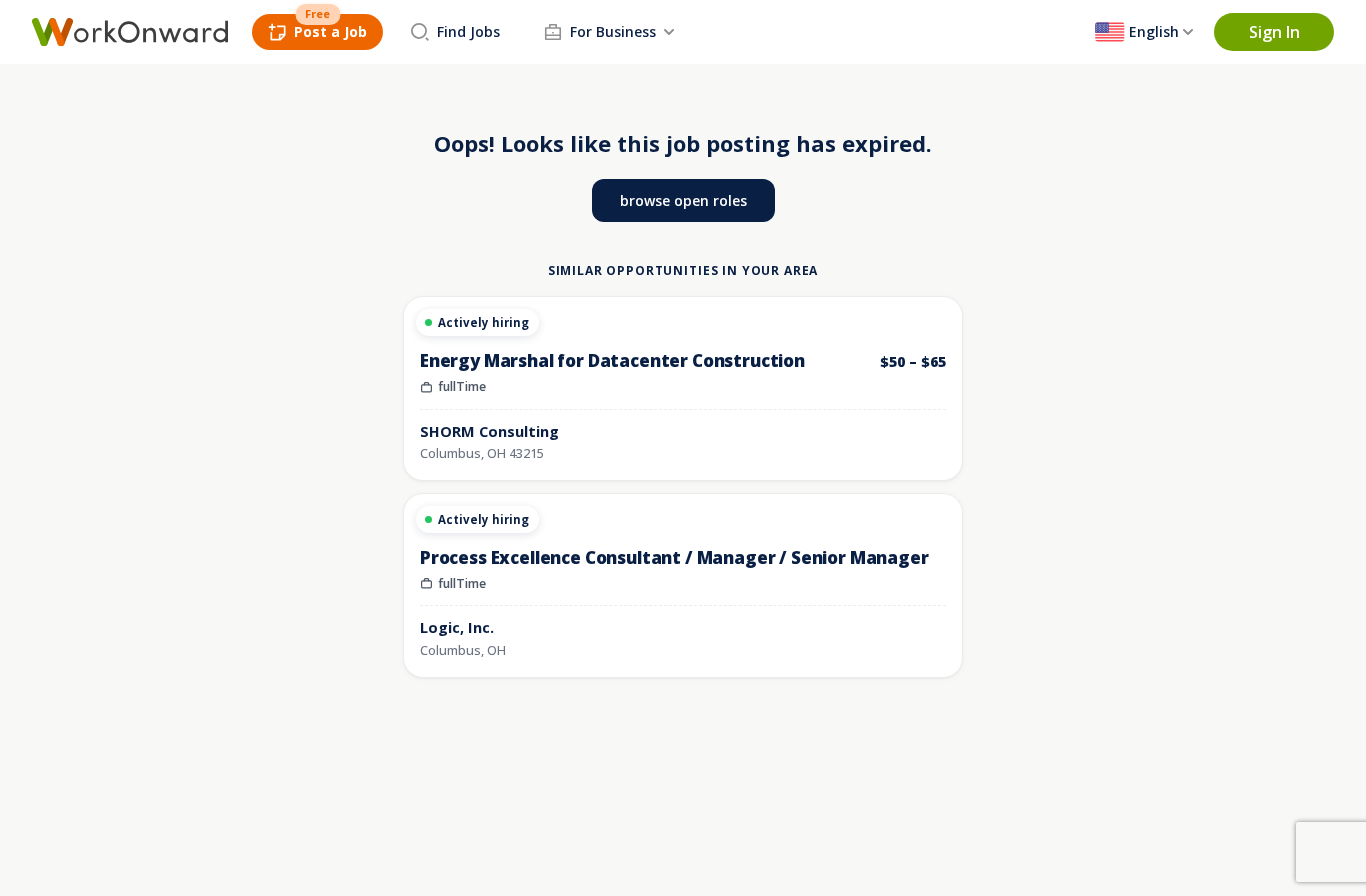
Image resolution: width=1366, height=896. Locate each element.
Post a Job (330, 31)
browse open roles (683, 200)
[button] (1274, 32)
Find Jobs (468, 31)
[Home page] (130, 32)
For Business (613, 31)
